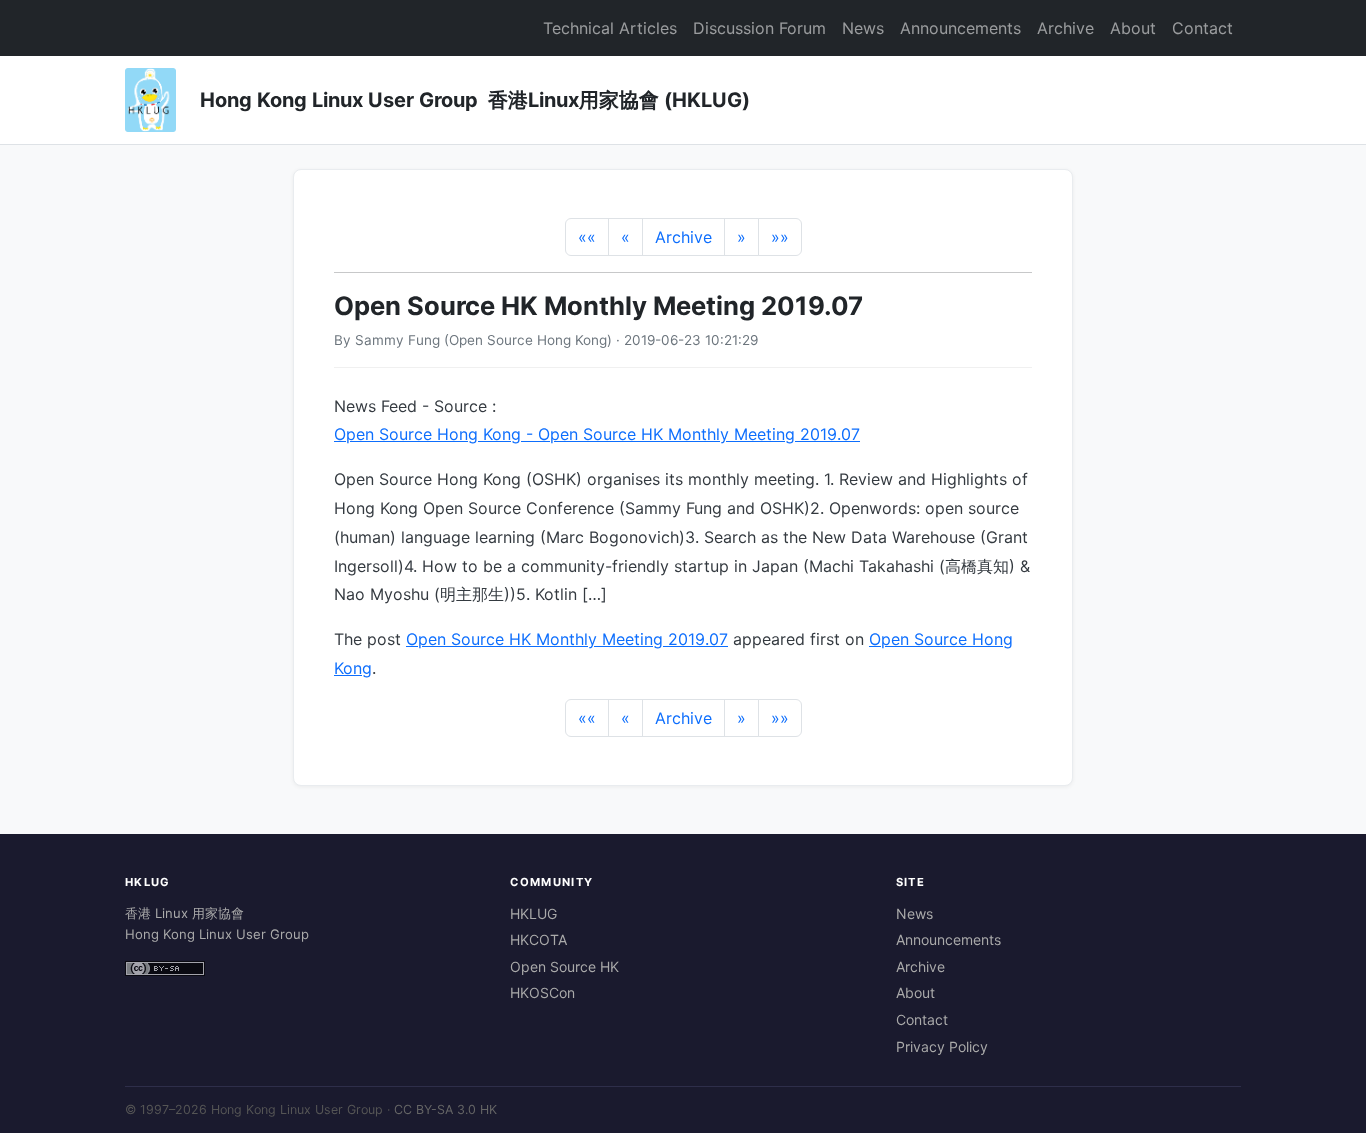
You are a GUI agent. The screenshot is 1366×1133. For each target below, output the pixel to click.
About (1133, 28)
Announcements (960, 28)
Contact (1202, 28)
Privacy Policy (942, 1046)
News (863, 28)
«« (587, 237)
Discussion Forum (759, 28)
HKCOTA (538, 939)
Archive (1065, 28)
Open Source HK (564, 966)
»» (780, 237)
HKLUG (533, 913)
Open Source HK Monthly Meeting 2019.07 (567, 639)
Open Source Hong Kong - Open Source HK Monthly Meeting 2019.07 (597, 434)
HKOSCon (542, 992)
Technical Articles (610, 28)
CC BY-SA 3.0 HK (445, 1109)
